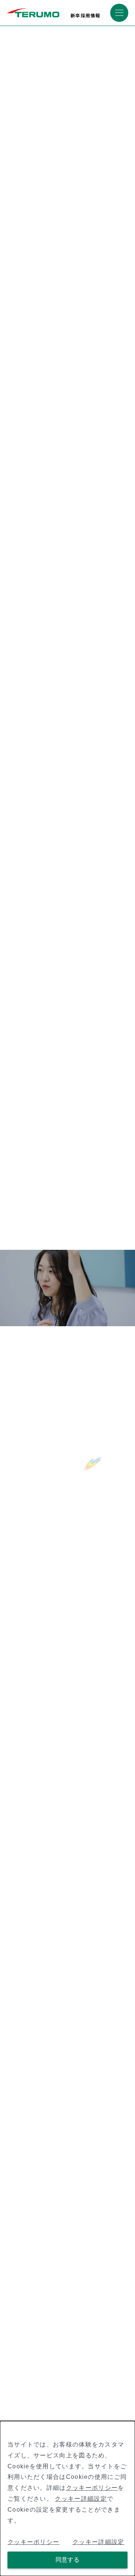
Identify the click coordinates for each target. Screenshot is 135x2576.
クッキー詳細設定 (81, 2499)
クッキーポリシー (92, 2488)
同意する (67, 2560)
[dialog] (67, 2498)
